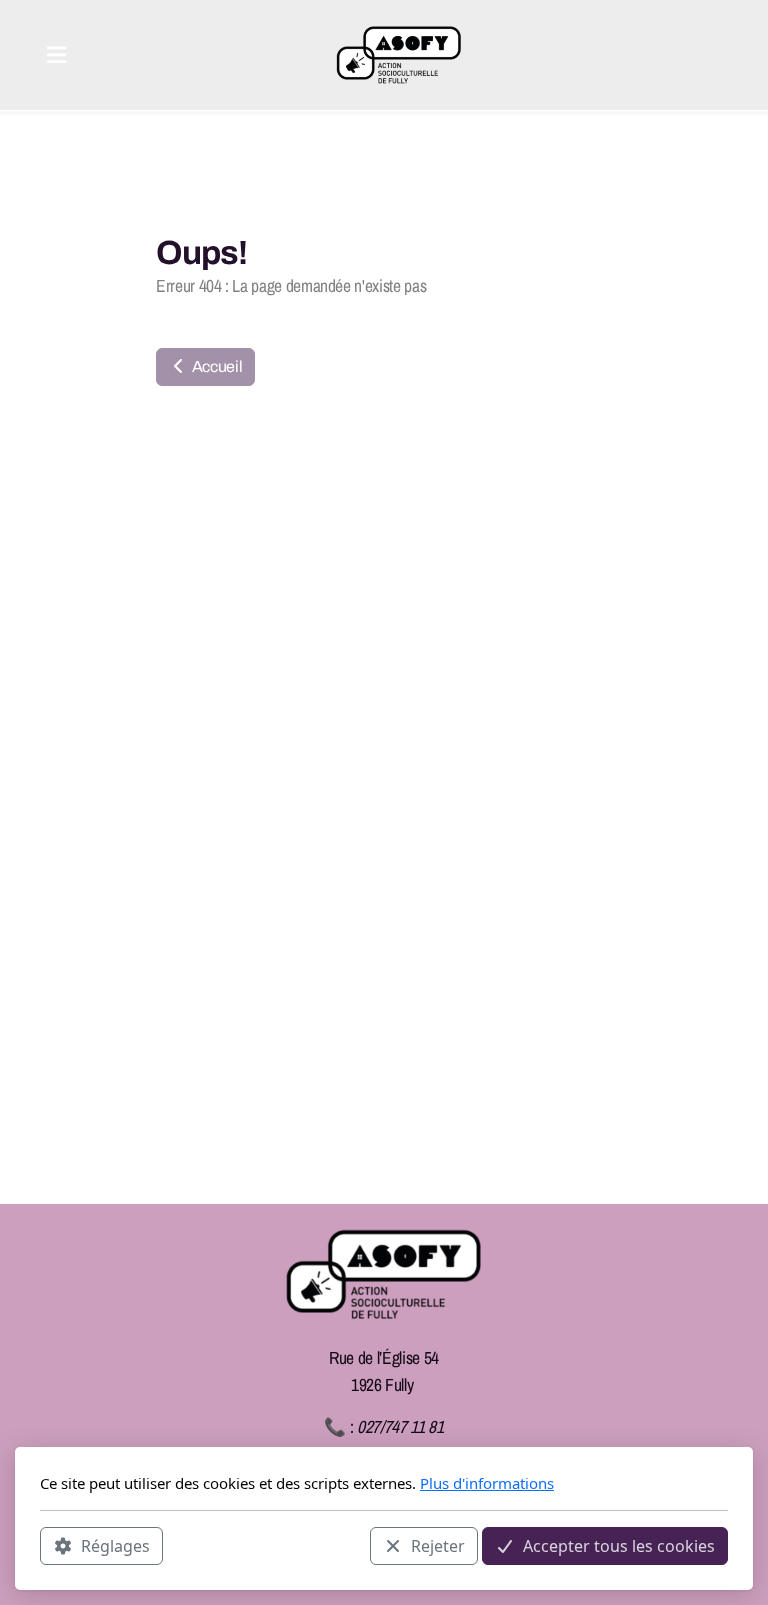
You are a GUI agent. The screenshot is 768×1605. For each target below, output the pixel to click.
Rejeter (438, 1546)
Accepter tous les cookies (619, 1546)
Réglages (115, 1546)
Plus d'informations (487, 1483)
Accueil (215, 366)
